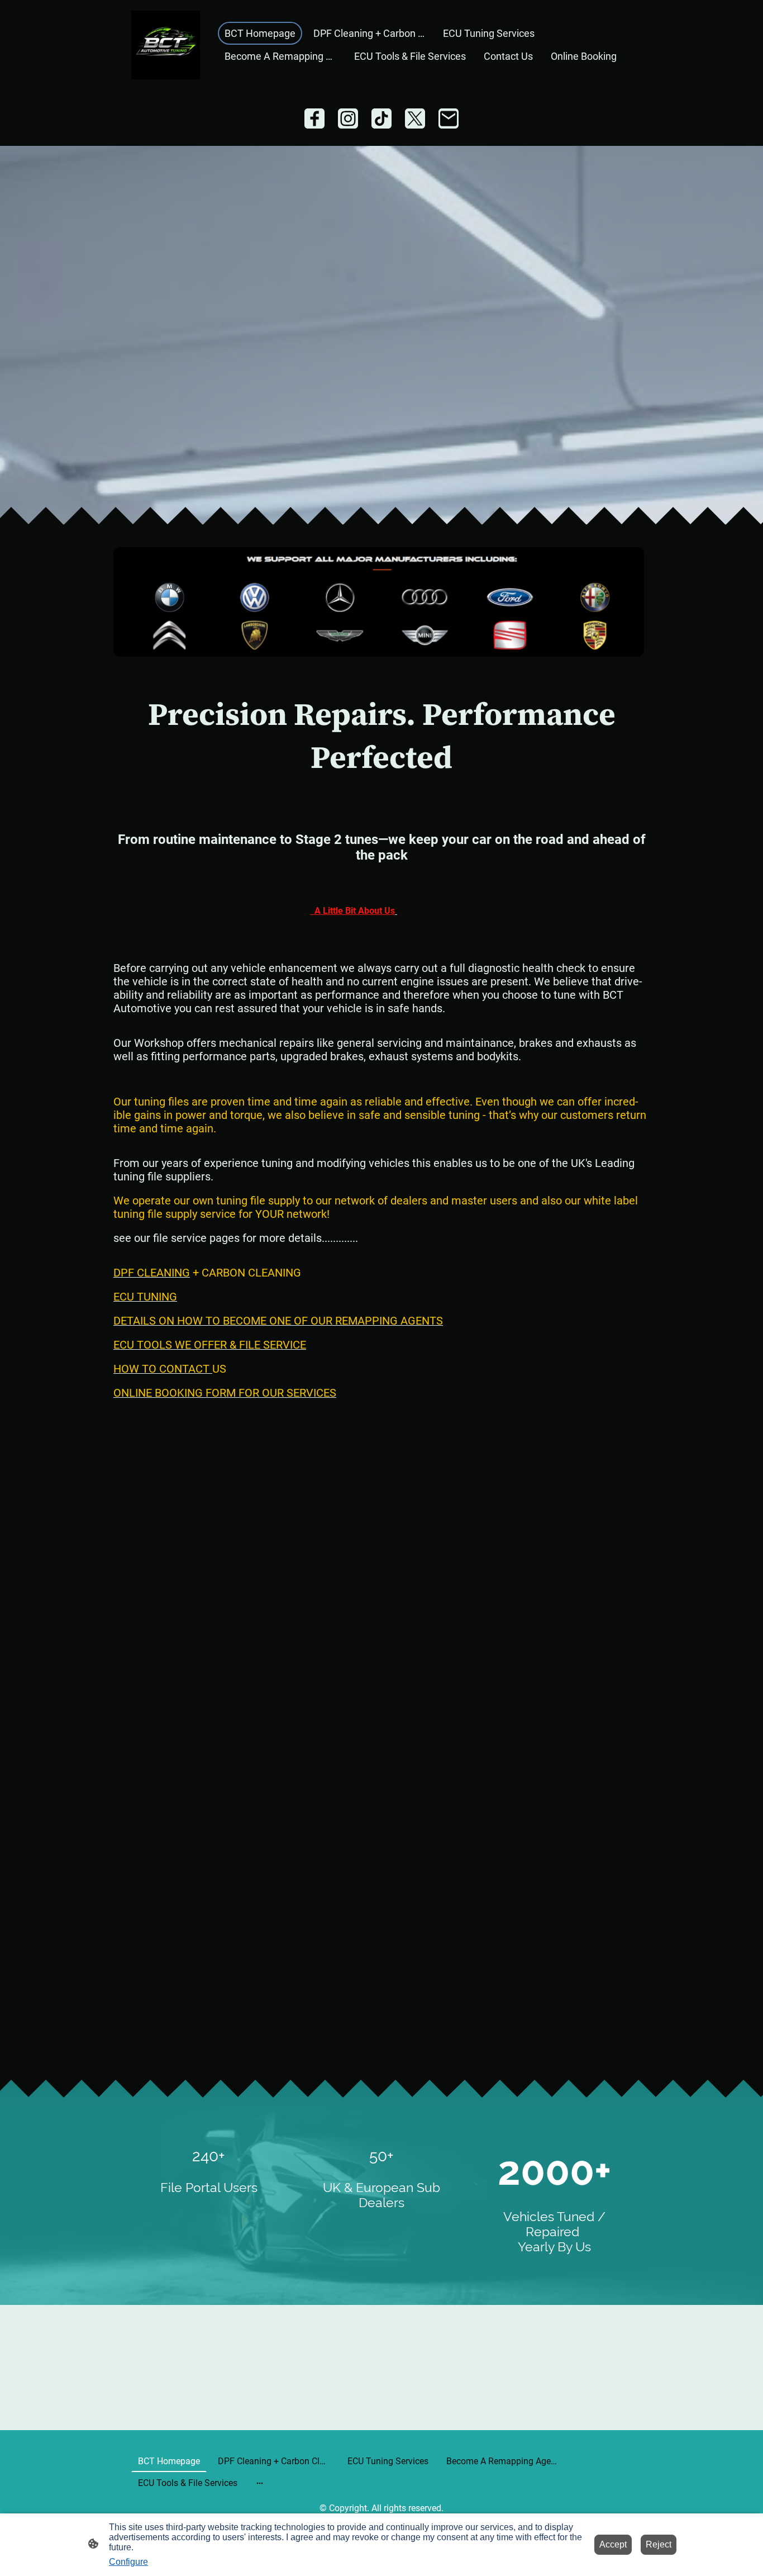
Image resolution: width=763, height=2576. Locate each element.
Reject (659, 2544)
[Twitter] (415, 118)
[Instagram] (348, 118)
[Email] (449, 118)
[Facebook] (314, 118)
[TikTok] (381, 118)
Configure (128, 2562)
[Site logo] (166, 45)
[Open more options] (260, 2483)
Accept (613, 2544)
